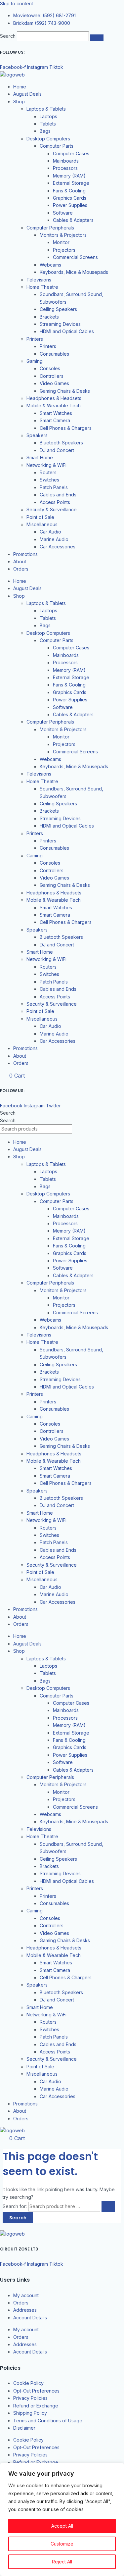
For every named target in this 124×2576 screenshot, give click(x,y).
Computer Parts (57, 146)
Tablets (48, 124)
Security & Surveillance (52, 509)
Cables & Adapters (73, 220)
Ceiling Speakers (58, 309)
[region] (62, 2519)
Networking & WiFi (46, 465)
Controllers (52, 376)
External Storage (71, 183)
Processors (65, 168)
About (20, 561)
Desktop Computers (48, 139)
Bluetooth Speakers (61, 443)
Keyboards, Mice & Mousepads (74, 272)
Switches (49, 480)
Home (20, 87)
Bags (45, 131)
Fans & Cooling (69, 191)
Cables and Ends (58, 495)
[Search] (97, 38)
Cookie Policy (28, 2383)
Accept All (62, 2526)
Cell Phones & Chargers (66, 428)
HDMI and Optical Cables (67, 331)
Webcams (50, 265)
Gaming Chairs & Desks (65, 391)
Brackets (49, 317)
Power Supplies (70, 205)
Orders (21, 569)
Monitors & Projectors (63, 235)
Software (63, 213)
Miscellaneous (42, 524)
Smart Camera (55, 420)
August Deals (27, 94)
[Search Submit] (108, 2206)
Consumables (54, 354)
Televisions (39, 280)
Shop (19, 101)
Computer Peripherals (50, 228)
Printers (35, 339)
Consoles (50, 368)
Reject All (62, 2562)
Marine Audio (54, 539)
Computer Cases (71, 153)
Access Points (55, 502)
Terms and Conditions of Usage (48, 2421)
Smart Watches (56, 413)
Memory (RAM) (69, 176)
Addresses (25, 2310)
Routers (48, 472)
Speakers (37, 435)
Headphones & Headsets (54, 398)
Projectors (64, 250)
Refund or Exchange (36, 2406)
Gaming (35, 361)
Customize (62, 2544)
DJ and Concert (57, 450)
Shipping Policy (30, 2413)
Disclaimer (24, 2428)
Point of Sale (40, 517)
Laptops (48, 116)
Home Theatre (42, 287)
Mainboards (66, 161)
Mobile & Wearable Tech (54, 405)
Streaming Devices (60, 324)
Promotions (25, 554)
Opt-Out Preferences (36, 2391)
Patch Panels (54, 487)
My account (26, 2295)
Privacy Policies (30, 2398)
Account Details (30, 2318)
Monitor (61, 242)
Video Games (54, 383)
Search (8, 36)
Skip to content (17, 3)
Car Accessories (58, 547)
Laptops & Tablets (46, 109)
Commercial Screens (75, 257)
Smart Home (40, 457)
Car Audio (50, 532)
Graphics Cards (70, 198)
